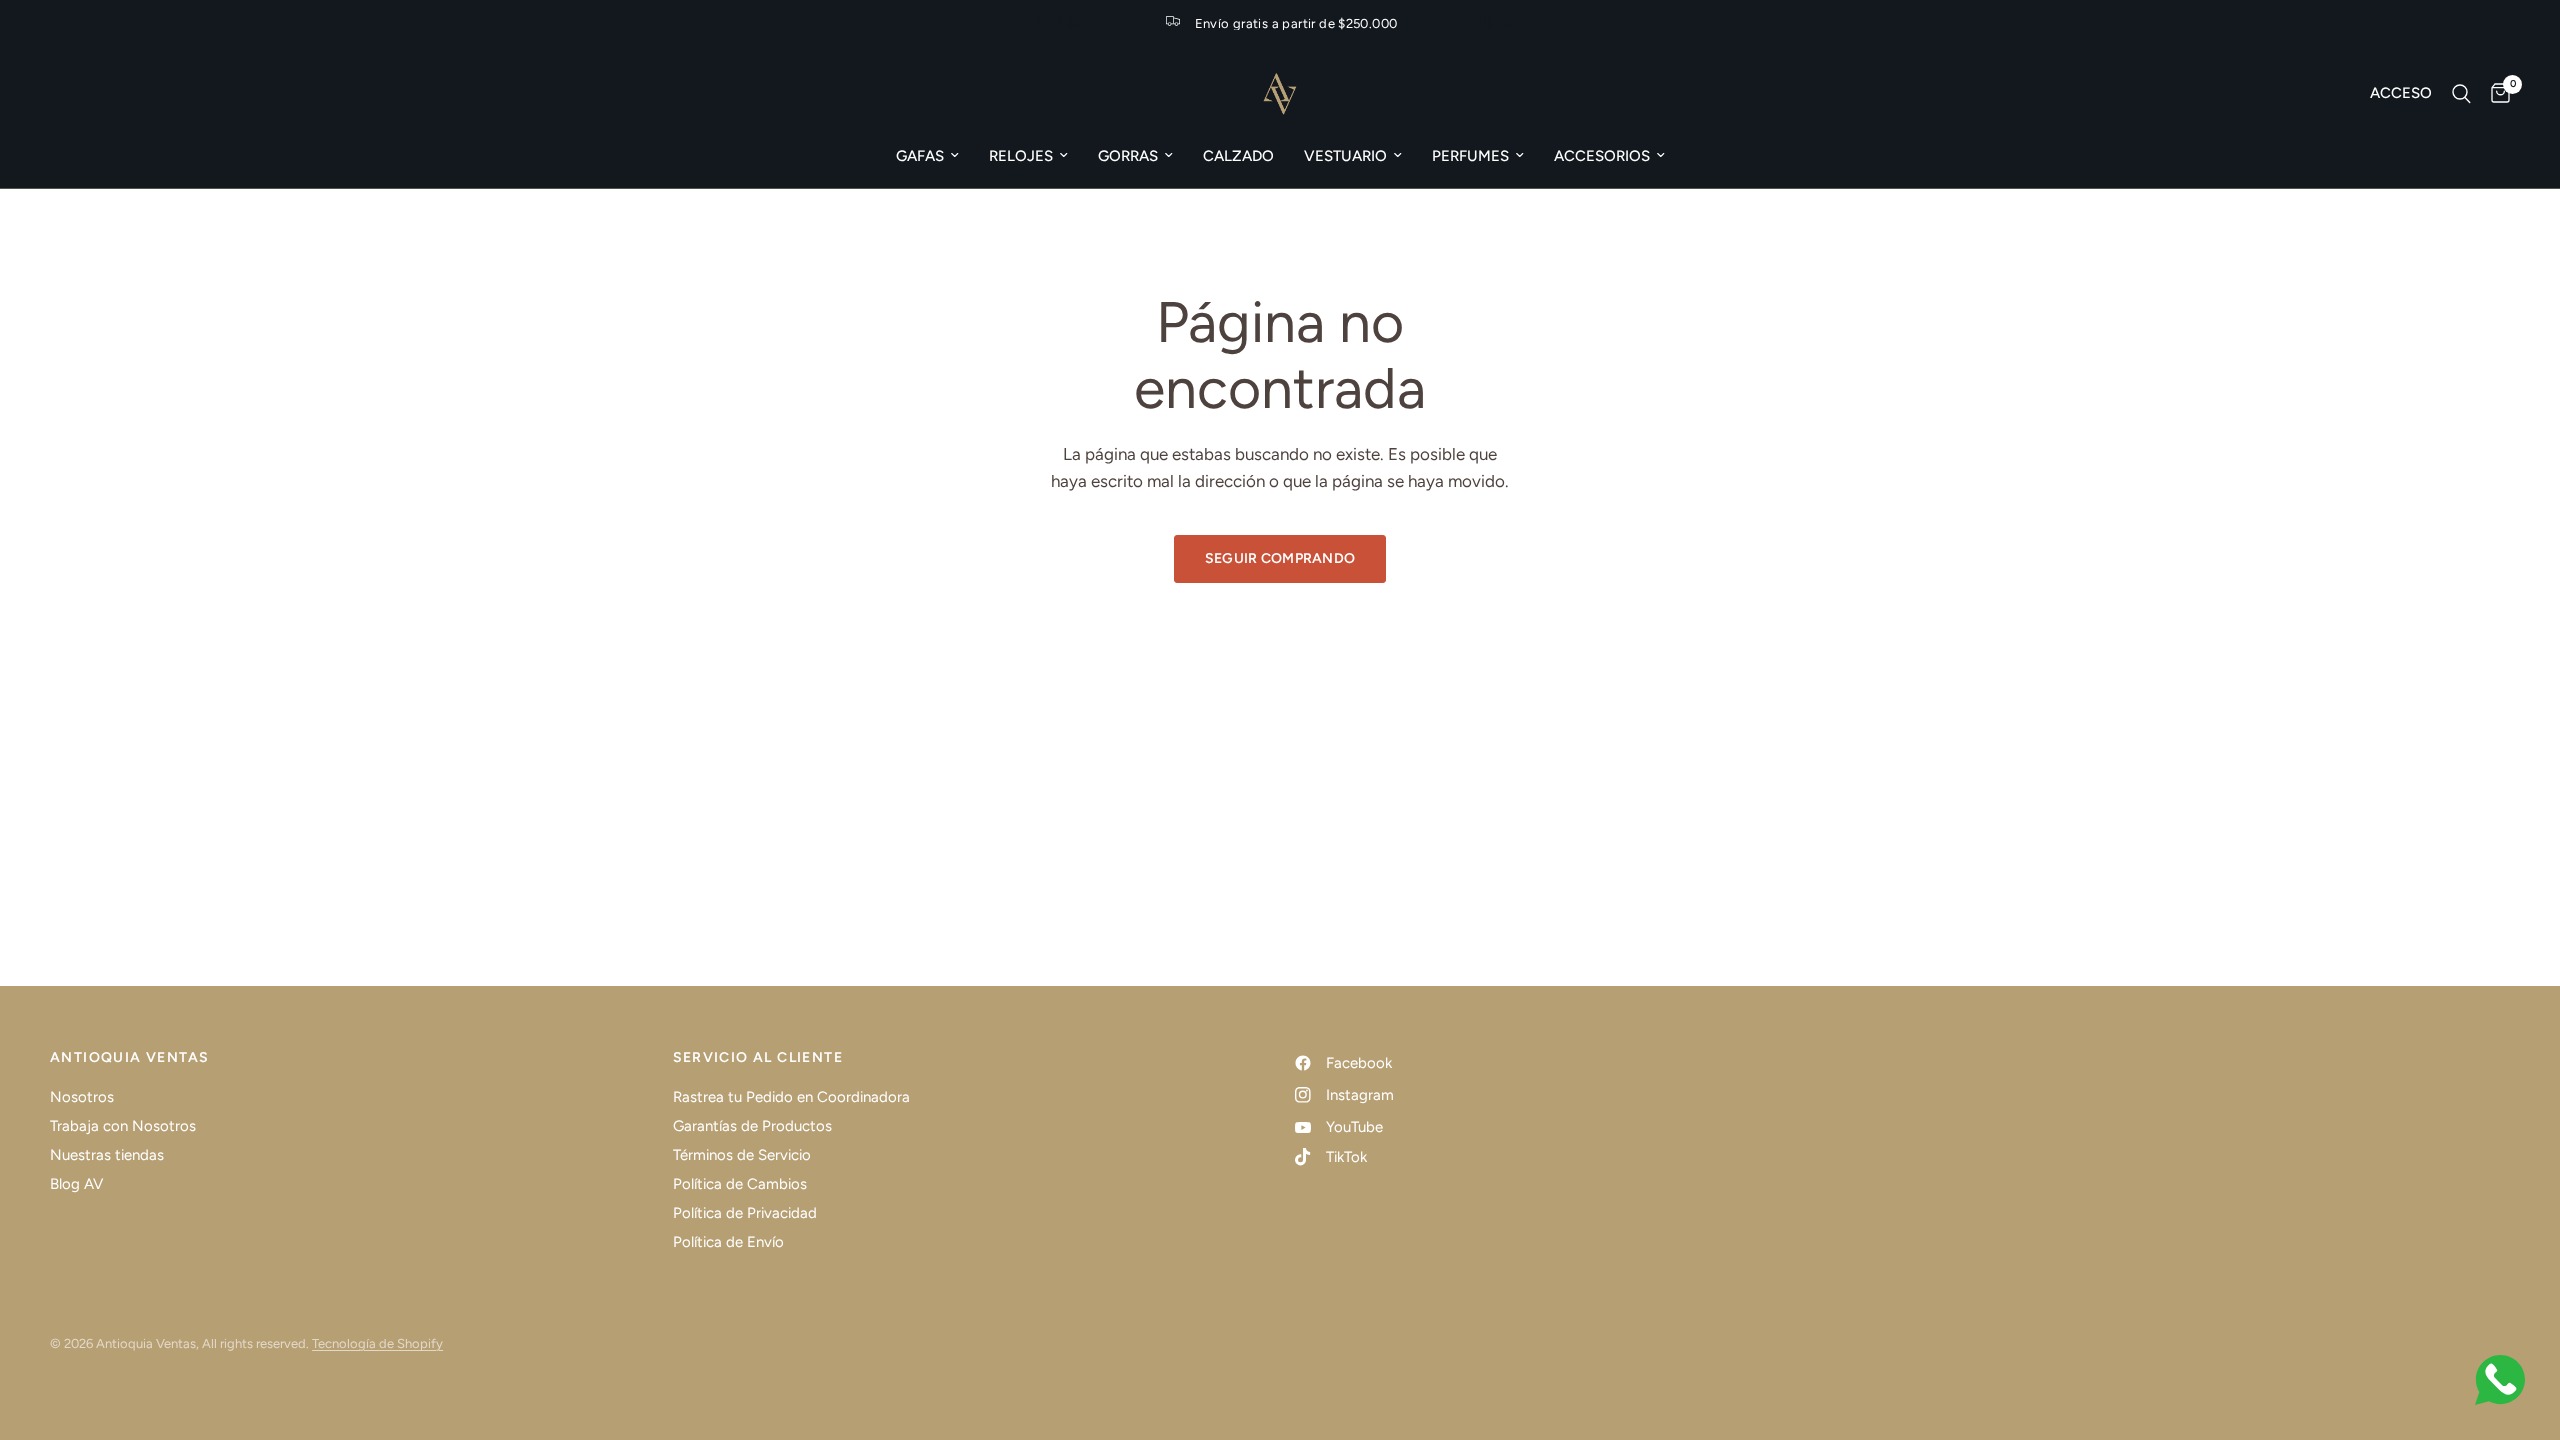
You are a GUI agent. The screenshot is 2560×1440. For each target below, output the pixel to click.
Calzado (1238, 156)
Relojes (1021, 156)
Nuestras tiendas (107, 1155)
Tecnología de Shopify (377, 1343)
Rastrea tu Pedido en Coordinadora (791, 1097)
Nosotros (82, 1097)
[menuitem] (927, 156)
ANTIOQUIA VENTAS (129, 1058)
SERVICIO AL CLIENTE (758, 1058)
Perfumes (1470, 156)
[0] (2495, 94)
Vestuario (1345, 156)
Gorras (1128, 156)
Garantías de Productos (752, 1126)
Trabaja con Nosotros (123, 1126)
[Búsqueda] (2461, 94)
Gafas (920, 156)
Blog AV (76, 1184)
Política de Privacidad (745, 1213)
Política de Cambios (740, 1184)
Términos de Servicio (742, 1155)
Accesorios (1602, 156)
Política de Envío (728, 1242)
